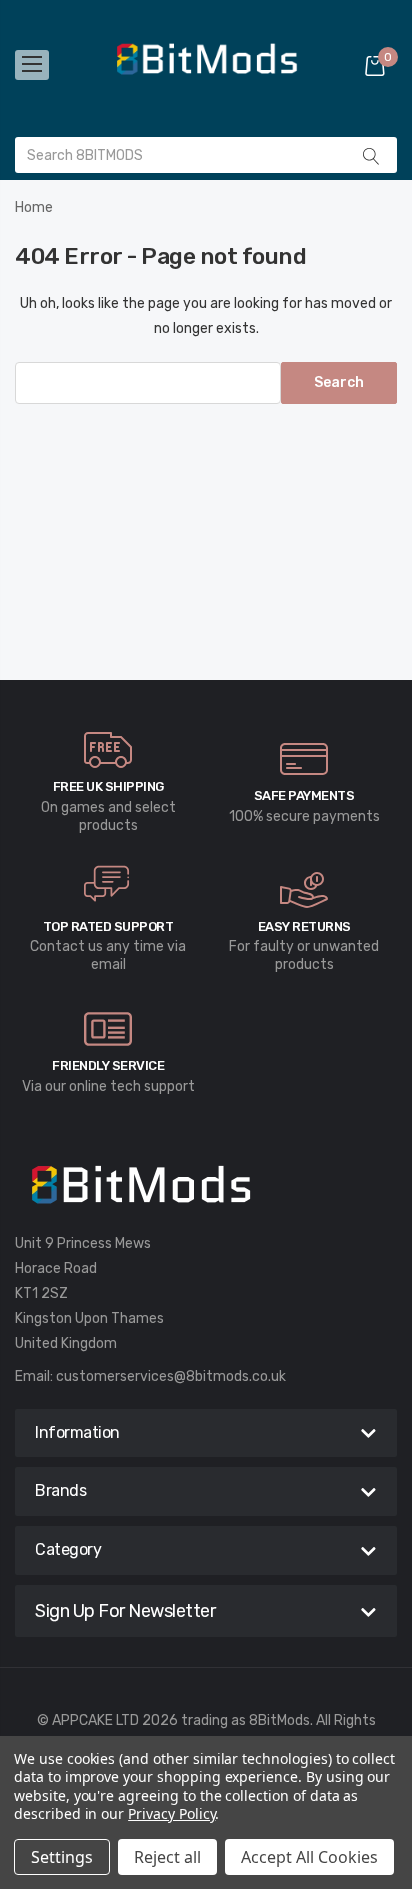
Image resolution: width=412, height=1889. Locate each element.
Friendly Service (108, 1065)
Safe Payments (304, 795)
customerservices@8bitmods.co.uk (171, 1376)
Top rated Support (108, 926)
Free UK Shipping (108, 786)
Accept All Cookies (309, 1857)
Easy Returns (304, 926)
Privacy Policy (171, 1813)
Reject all (167, 1857)
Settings (62, 1857)
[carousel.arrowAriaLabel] (108, 750)
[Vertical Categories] (32, 65)
